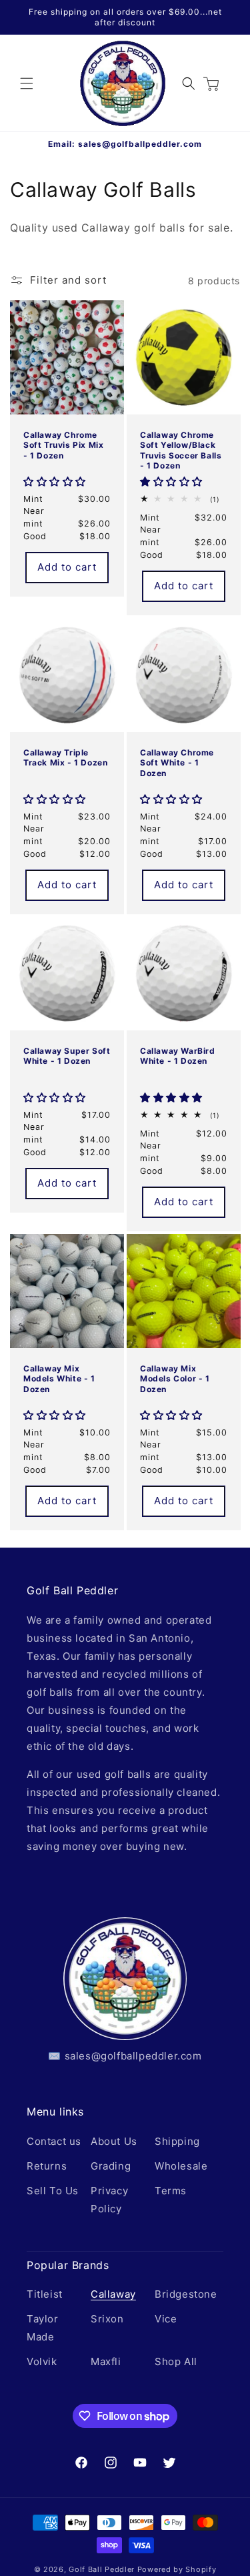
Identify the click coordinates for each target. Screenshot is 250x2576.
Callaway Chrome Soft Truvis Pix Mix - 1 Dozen (63, 445)
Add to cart (67, 567)
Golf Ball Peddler (102, 2569)
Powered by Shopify (177, 2569)
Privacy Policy (109, 2200)
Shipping (177, 2141)
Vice (166, 2319)
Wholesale (181, 2166)
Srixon (107, 2319)
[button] (27, 83)
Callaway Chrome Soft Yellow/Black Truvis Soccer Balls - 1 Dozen (181, 450)
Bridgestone (185, 2294)
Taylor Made (43, 2328)
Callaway (113, 2294)
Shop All (176, 2361)
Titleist (45, 2294)
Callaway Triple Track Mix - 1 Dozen (65, 757)
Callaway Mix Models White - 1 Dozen (59, 1378)
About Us (114, 2141)
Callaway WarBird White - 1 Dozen (178, 1056)
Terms (171, 2191)
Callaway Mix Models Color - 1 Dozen (175, 1378)
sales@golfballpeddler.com (140, 144)
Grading (111, 2166)
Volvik (42, 2361)
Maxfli (106, 2361)
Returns (47, 2166)
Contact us (54, 2141)
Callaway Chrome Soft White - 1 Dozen (177, 762)
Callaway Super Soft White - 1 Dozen (67, 1056)
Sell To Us (53, 2191)
